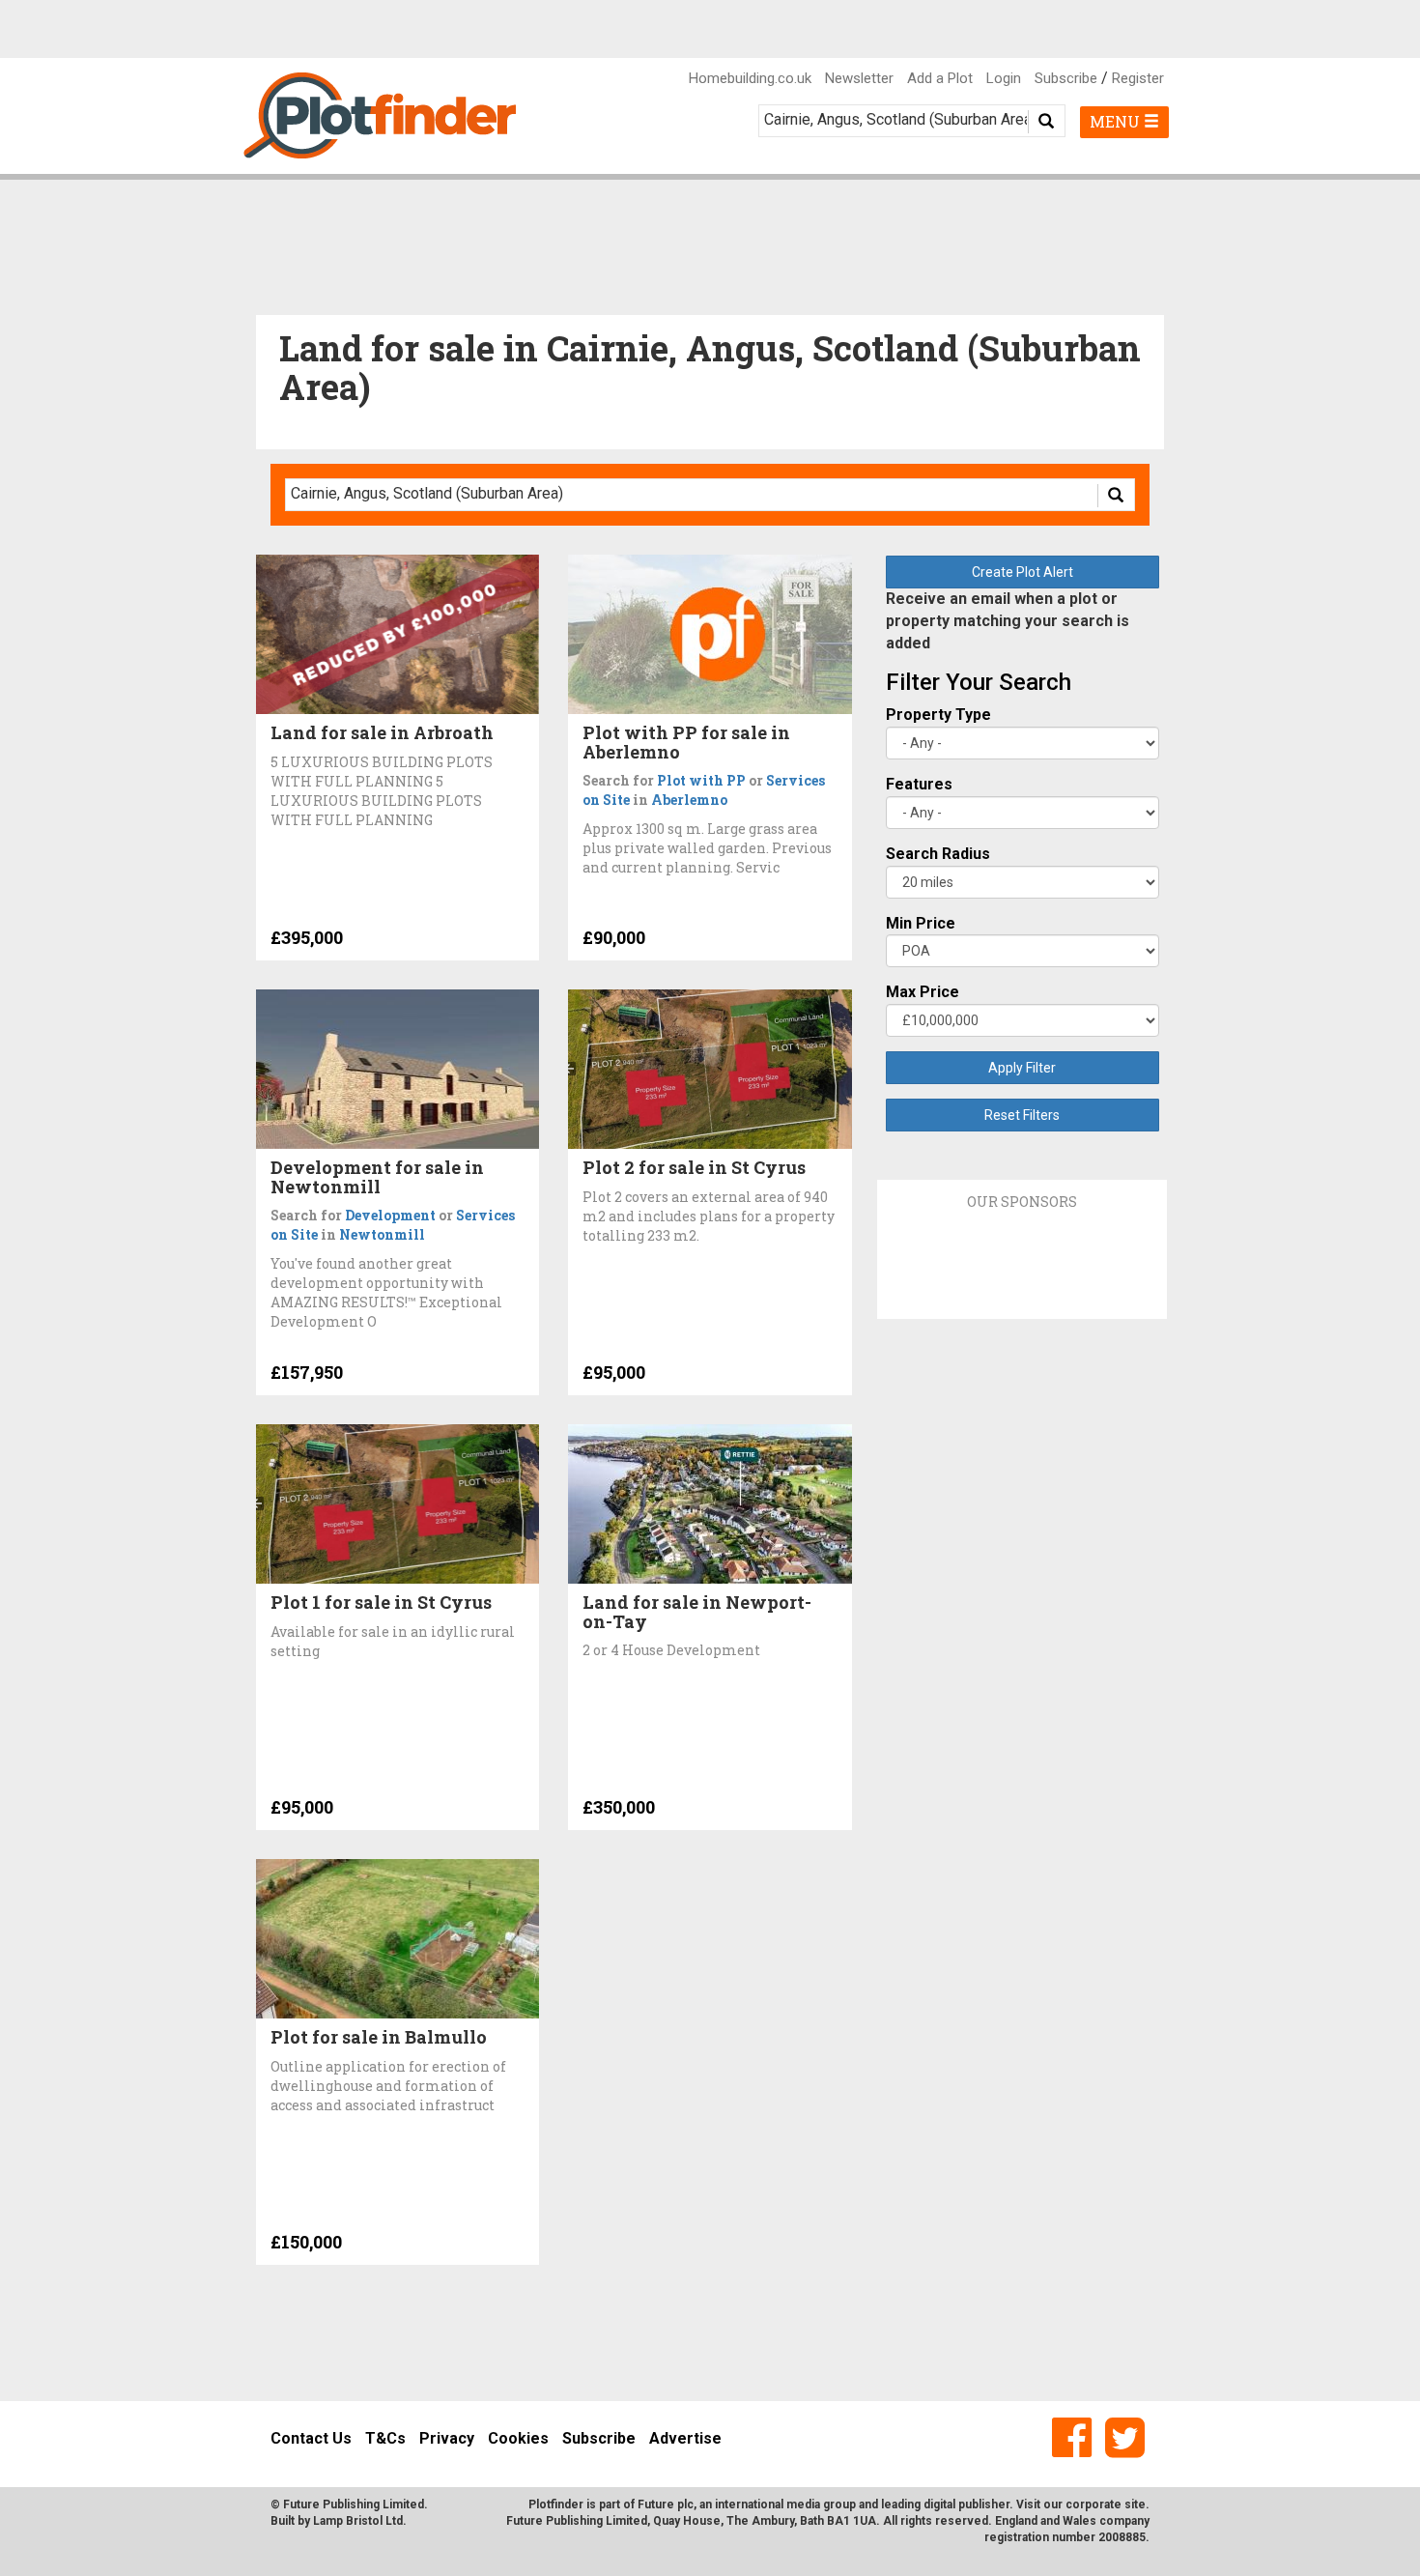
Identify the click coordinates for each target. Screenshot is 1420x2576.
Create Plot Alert (1022, 572)
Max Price (923, 992)
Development (390, 1215)
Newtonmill (382, 1234)
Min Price (921, 923)
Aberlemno (689, 800)
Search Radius (938, 854)
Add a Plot (940, 78)
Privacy (447, 2438)
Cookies (518, 2438)
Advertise (685, 2438)
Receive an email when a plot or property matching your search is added (1008, 621)
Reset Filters (1022, 1115)
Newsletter (859, 78)
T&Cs (385, 2438)
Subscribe (1066, 78)
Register (1138, 78)
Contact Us (311, 2438)
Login (1004, 78)
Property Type (938, 715)
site (1135, 2504)
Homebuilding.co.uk (750, 78)
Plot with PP (701, 780)
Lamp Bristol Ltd (358, 2521)
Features (919, 784)
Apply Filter (1022, 1068)
